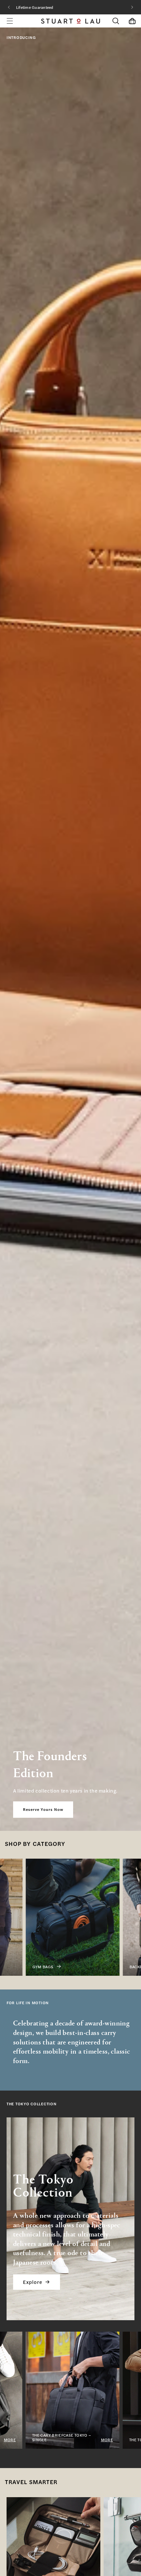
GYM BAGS (25, 1967)
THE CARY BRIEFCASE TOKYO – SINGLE (43, 2437)
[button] (116, 21)
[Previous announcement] (9, 7)
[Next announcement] (132, 7)
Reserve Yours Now (43, 1810)
